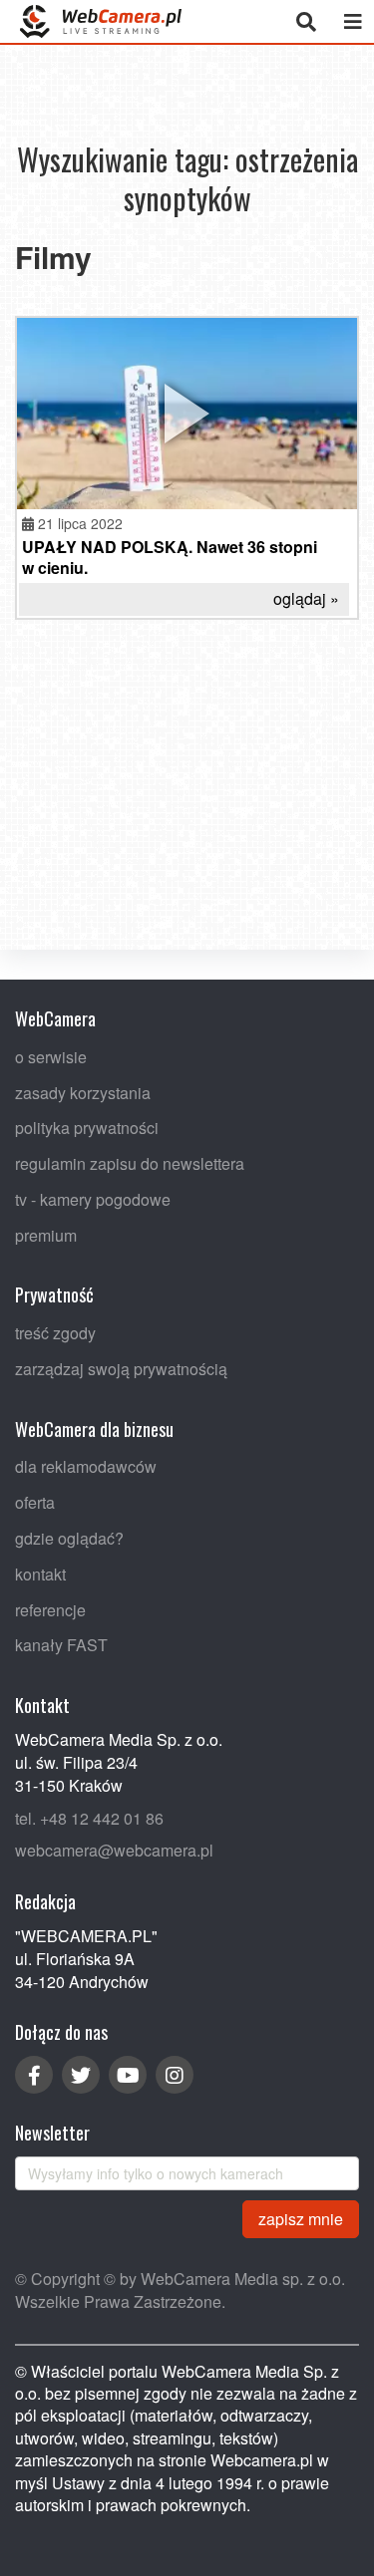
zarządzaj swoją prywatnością (121, 1369)
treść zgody (55, 1333)
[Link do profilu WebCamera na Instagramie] (175, 2075)
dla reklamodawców (86, 1467)
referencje (50, 1610)
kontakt (40, 1574)
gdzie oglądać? (69, 1538)
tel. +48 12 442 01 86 (89, 1818)
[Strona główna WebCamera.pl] (101, 21)
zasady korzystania (83, 1093)
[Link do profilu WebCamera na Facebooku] (34, 2075)
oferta (35, 1502)
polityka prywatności (87, 1128)
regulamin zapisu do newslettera (130, 1163)
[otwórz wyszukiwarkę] (306, 21)
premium (46, 1235)
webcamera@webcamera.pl (114, 1850)
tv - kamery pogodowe (93, 1199)
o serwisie (51, 1057)
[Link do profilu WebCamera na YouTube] (128, 2075)
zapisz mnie (301, 2219)
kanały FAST (61, 1646)
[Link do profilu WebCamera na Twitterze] (81, 2075)
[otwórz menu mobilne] (353, 21)
